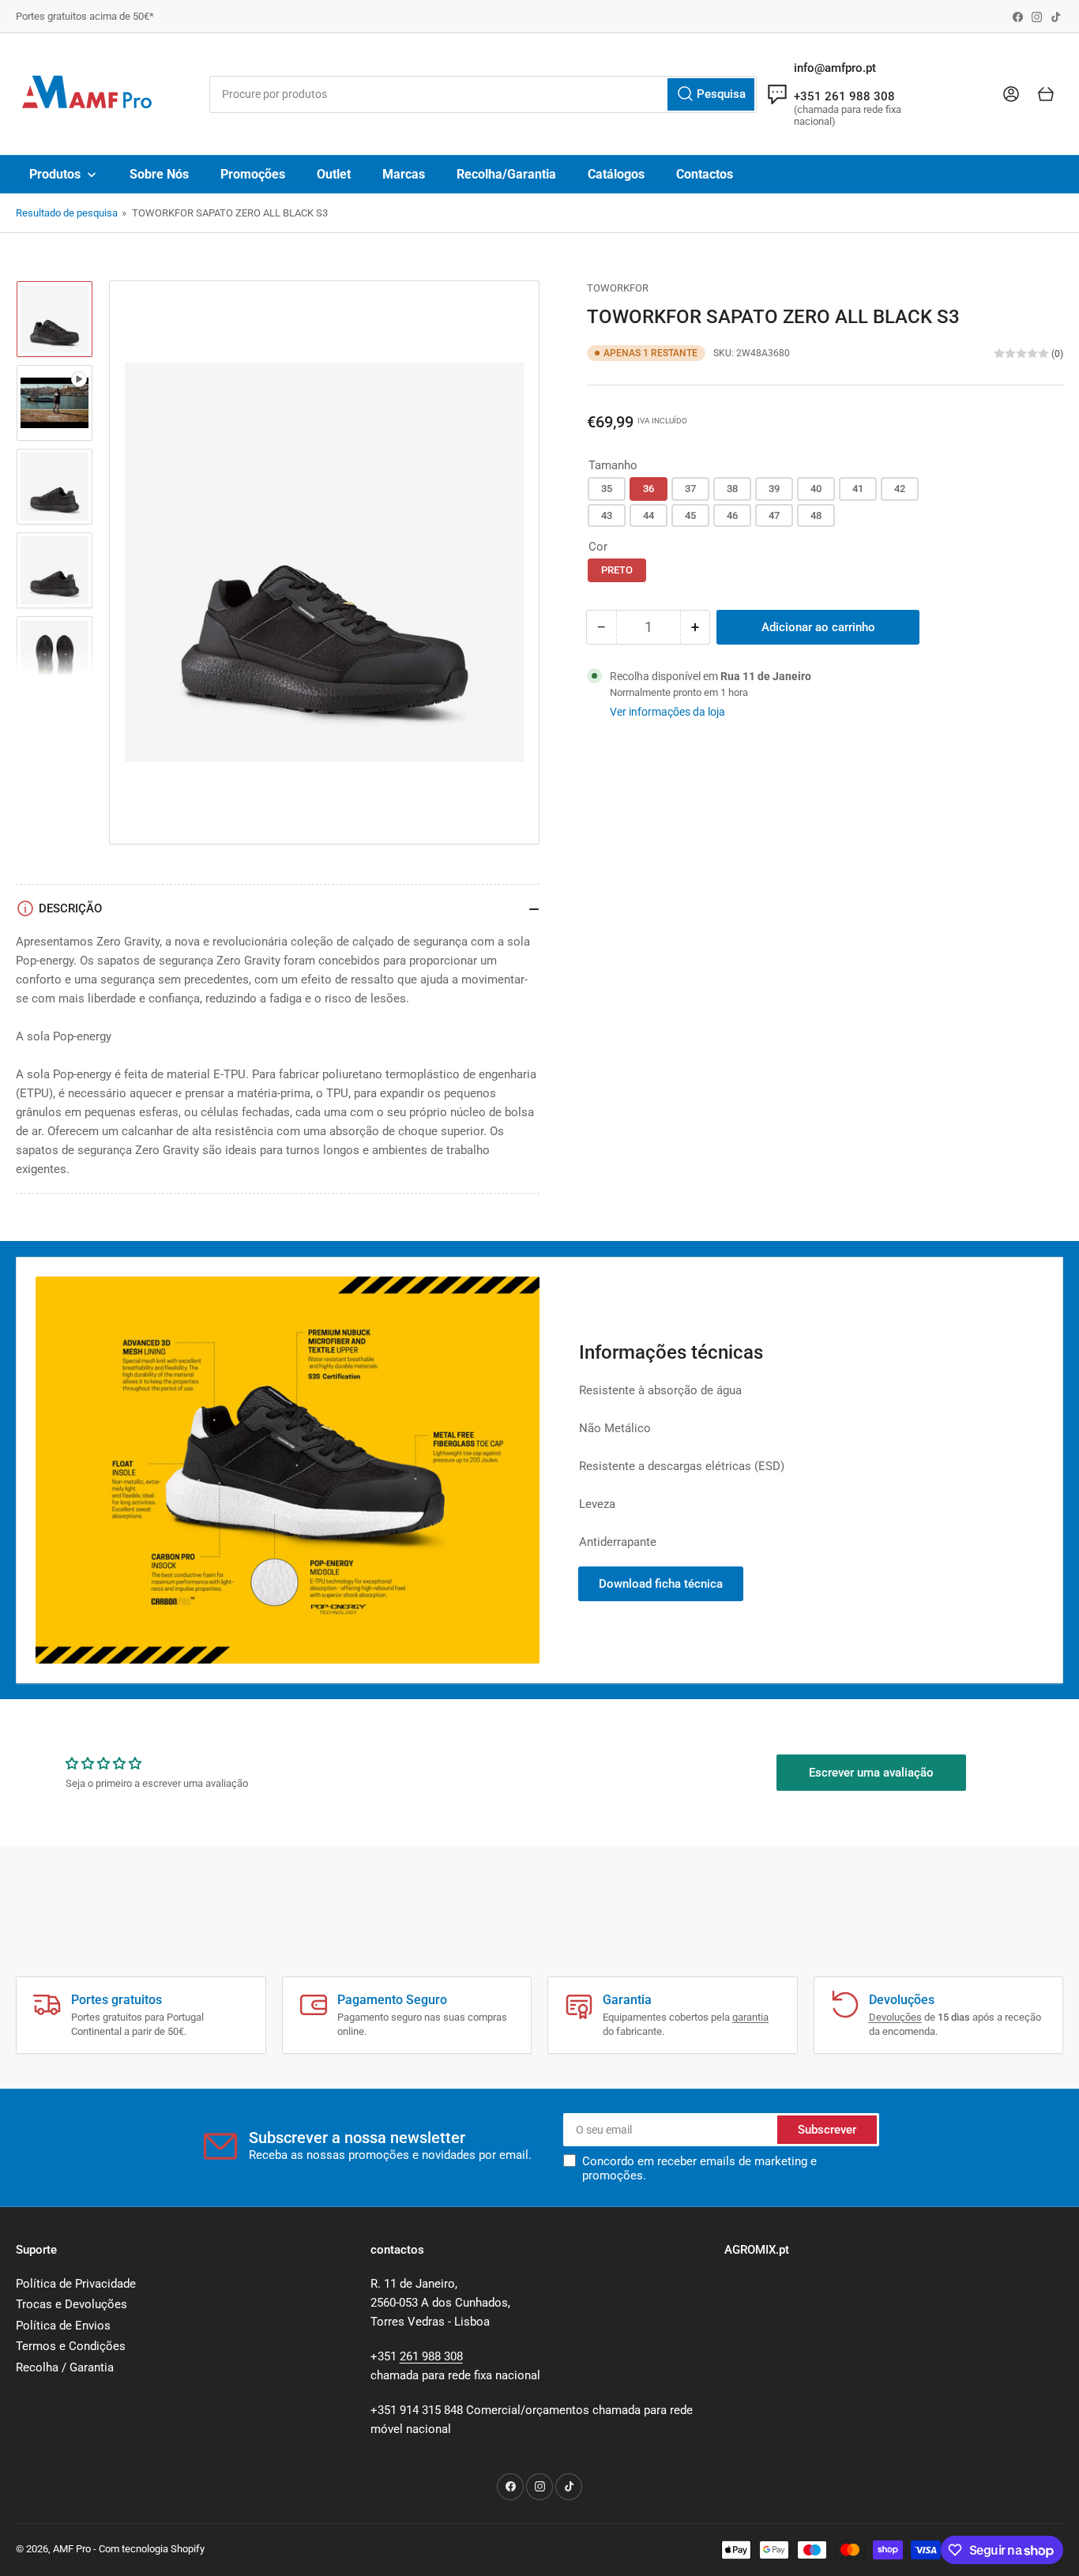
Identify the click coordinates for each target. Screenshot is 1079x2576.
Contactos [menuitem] (705, 174)
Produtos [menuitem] (55, 174)
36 (649, 489)
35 (607, 489)
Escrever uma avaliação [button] (871, 1773)
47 (774, 515)
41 (858, 489)
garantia (750, 2017)
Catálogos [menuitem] (616, 174)
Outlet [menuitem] (334, 174)
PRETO (617, 570)
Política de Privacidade (76, 2284)
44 (649, 515)
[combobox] (483, 94)
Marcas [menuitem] (404, 174)
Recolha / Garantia (65, 2367)
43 (607, 515)
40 (816, 489)
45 (690, 515)
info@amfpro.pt (835, 68)
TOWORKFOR (618, 288)
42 (900, 489)
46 (732, 515)
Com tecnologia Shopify (152, 2549)
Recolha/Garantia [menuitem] (506, 174)
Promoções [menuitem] (253, 174)
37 (690, 489)
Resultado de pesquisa (67, 213)
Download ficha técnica (661, 1584)
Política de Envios (63, 2326)
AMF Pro (72, 2549)
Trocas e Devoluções (71, 2304)
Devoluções (895, 2017)
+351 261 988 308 (844, 96)
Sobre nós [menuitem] (159, 174)
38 (732, 489)
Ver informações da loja (667, 712)
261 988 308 (431, 2356)
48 (816, 515)
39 (774, 489)
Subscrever (827, 2130)
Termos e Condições (71, 2346)
